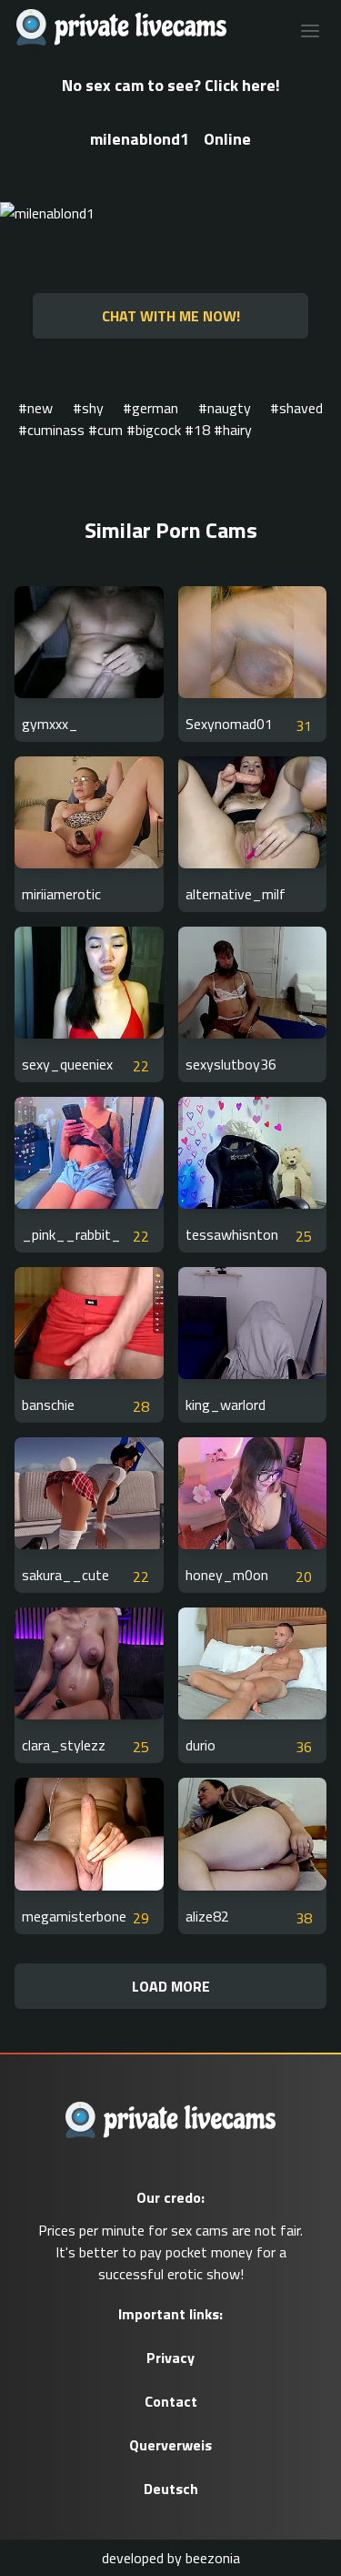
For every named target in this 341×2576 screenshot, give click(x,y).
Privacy (170, 2358)
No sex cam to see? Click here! (171, 85)
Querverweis (170, 2445)
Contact (171, 2401)
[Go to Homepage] (116, 29)
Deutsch (171, 2489)
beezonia (213, 2558)
